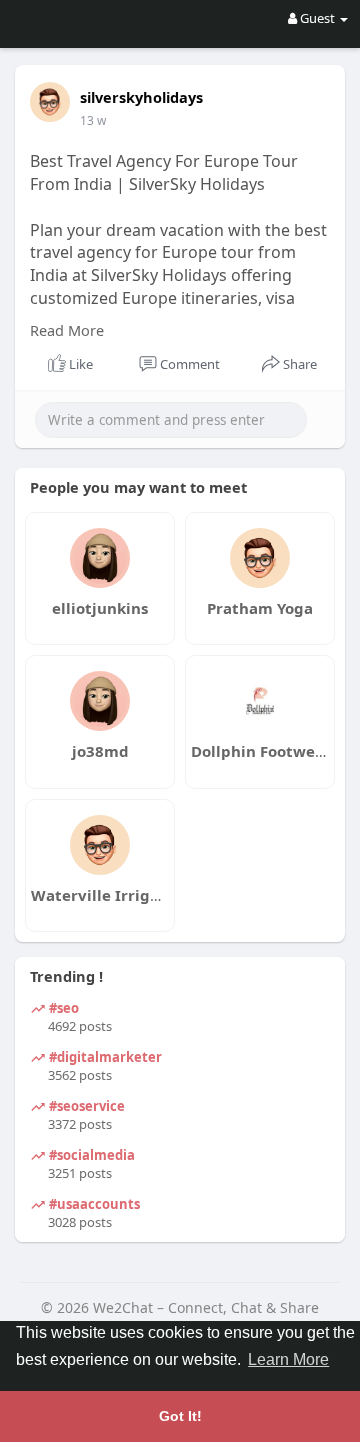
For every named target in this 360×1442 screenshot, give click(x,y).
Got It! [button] (180, 1416)
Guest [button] (317, 18)
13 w (93, 120)
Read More (67, 330)
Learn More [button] (288, 1359)
